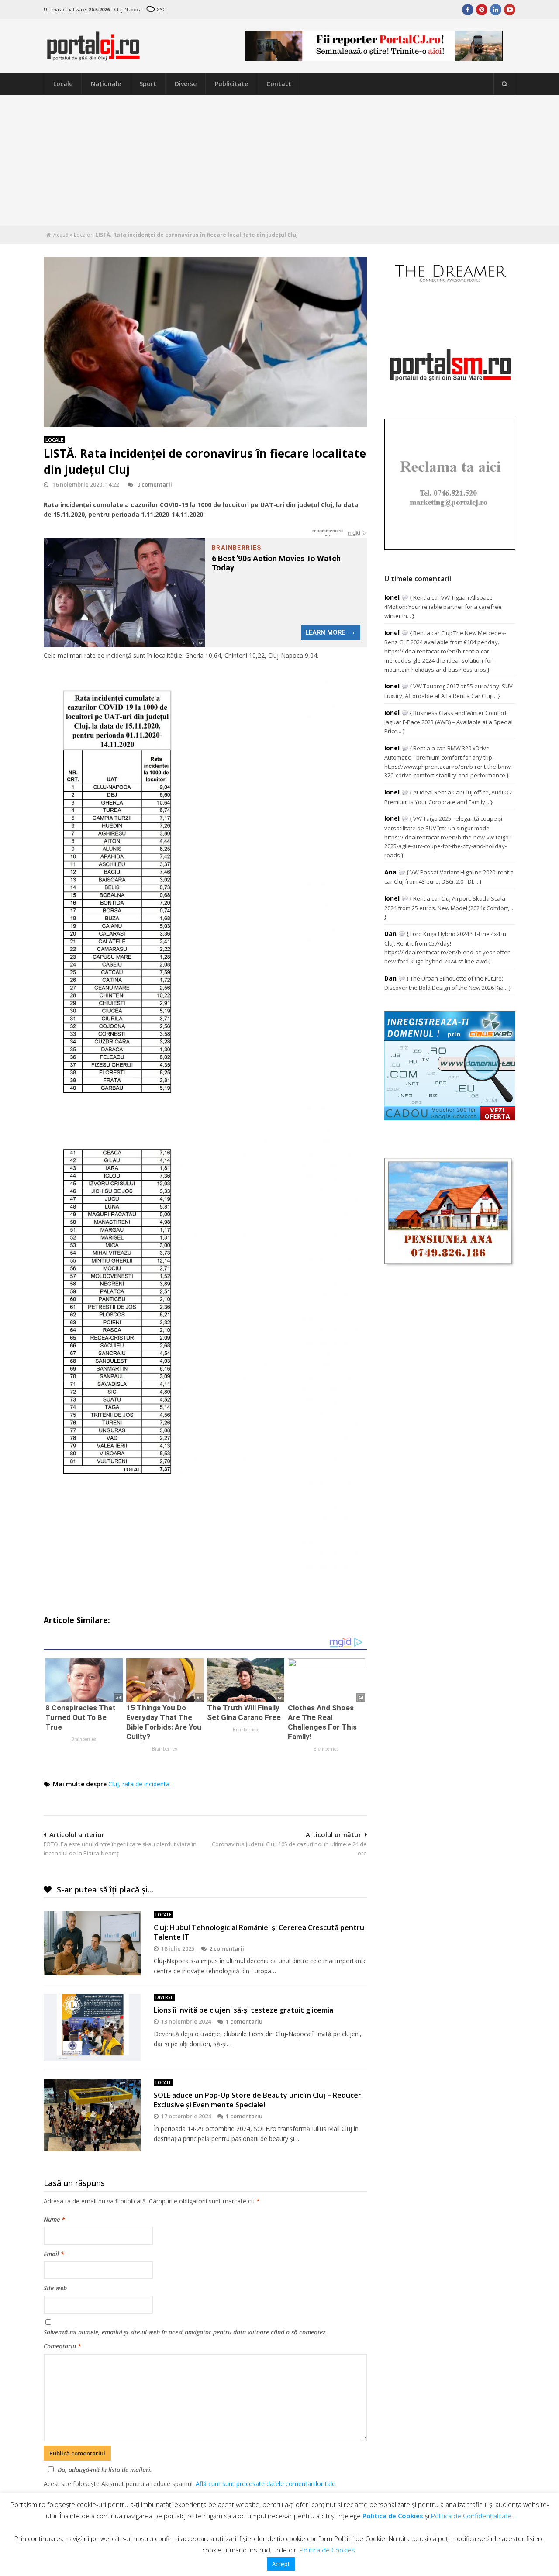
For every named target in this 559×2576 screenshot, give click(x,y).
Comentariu (62, 2346)
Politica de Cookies (393, 2516)
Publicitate (231, 84)
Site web (55, 2288)
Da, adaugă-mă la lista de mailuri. (105, 2470)
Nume (54, 2219)
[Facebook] (468, 10)
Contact (279, 84)
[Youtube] (510, 10)
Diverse (186, 84)
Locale (63, 84)
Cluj (114, 1784)
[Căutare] (504, 84)
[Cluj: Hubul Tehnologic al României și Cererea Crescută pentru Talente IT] (92, 1943)
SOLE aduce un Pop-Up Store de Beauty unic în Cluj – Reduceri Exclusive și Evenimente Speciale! (258, 2100)
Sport (148, 84)
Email (54, 2254)
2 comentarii (227, 1948)
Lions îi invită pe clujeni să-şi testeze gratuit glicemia (243, 2010)
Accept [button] (281, 2564)
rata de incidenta (146, 1784)
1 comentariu (244, 2021)
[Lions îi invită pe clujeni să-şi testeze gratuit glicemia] (92, 2027)
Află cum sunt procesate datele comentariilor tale (266, 2484)
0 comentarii (155, 484)
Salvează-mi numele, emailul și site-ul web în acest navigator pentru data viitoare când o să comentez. (185, 2332)
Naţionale (106, 84)
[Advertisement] (279, 160)
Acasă (61, 235)
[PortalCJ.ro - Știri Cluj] (93, 57)
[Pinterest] (482, 10)
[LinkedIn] (496, 10)
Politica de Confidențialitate (471, 2516)
